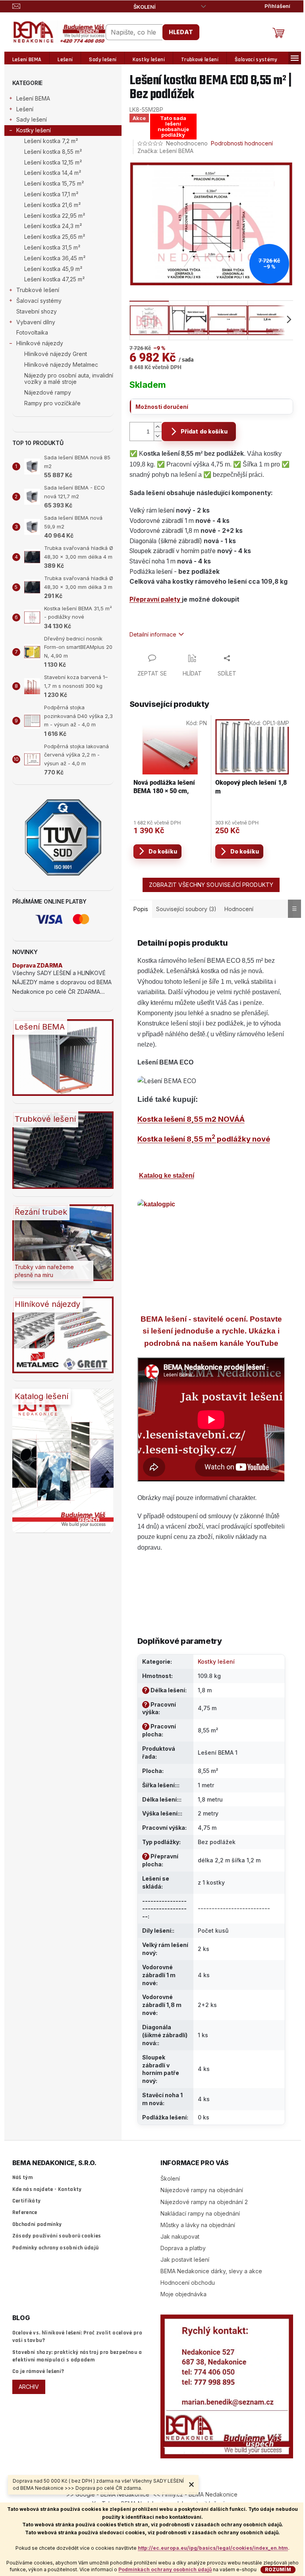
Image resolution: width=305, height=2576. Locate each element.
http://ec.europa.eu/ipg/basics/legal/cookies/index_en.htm (213, 2548)
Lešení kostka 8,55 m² (53, 152)
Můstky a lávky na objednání (198, 2225)
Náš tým (22, 2177)
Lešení (25, 109)
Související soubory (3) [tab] (186, 909)
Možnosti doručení (162, 407)
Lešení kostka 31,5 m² (52, 247)
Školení (145, 7)
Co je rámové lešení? (38, 2371)
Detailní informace (153, 634)
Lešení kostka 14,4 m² (53, 173)
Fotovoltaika (32, 332)
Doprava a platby (183, 2248)
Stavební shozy (37, 311)
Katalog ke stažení (167, 1176)
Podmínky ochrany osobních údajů (56, 2248)
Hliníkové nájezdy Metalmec (61, 365)
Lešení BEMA (33, 98)
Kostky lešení (34, 130)
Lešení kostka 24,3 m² (53, 226)
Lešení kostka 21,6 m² (52, 205)
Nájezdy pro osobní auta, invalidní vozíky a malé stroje (69, 379)
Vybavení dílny (36, 322)
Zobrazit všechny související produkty (211, 885)
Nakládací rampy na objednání (200, 2213)
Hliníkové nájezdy (40, 343)
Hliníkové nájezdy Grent (56, 354)
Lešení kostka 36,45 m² (55, 258)
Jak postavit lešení (185, 2260)
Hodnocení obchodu (188, 2283)
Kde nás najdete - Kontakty (47, 2189)
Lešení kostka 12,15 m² (53, 162)
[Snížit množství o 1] (158, 436)
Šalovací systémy (39, 301)
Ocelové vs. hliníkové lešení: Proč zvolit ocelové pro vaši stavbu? (77, 2337)
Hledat (181, 32)
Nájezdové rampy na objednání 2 (204, 2202)
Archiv (29, 2387)
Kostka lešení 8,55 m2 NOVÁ (188, 1119)
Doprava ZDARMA (38, 965)
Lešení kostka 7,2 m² (51, 141)
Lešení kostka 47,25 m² (54, 279)
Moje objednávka (183, 2294)
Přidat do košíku (204, 431)
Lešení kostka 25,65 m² (55, 237)
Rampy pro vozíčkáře (52, 403)
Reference (25, 2212)
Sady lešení (32, 119)
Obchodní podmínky (37, 2224)
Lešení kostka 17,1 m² (51, 194)
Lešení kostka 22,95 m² (55, 216)
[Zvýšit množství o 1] (158, 427)
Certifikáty (27, 2201)
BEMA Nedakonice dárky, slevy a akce (211, 2271)
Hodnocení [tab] (239, 909)
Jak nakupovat (180, 2236)
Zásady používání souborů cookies (57, 2236)
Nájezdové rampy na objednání (202, 2190)
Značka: (165, 151)
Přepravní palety (156, 599)
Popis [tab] (141, 909)
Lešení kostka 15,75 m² (54, 183)
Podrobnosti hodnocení (242, 143)
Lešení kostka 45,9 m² (53, 269)
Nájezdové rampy (48, 392)
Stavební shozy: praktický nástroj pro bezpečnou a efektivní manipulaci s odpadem (77, 2356)
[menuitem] (27, 60)
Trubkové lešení (38, 290)
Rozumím (278, 2569)
